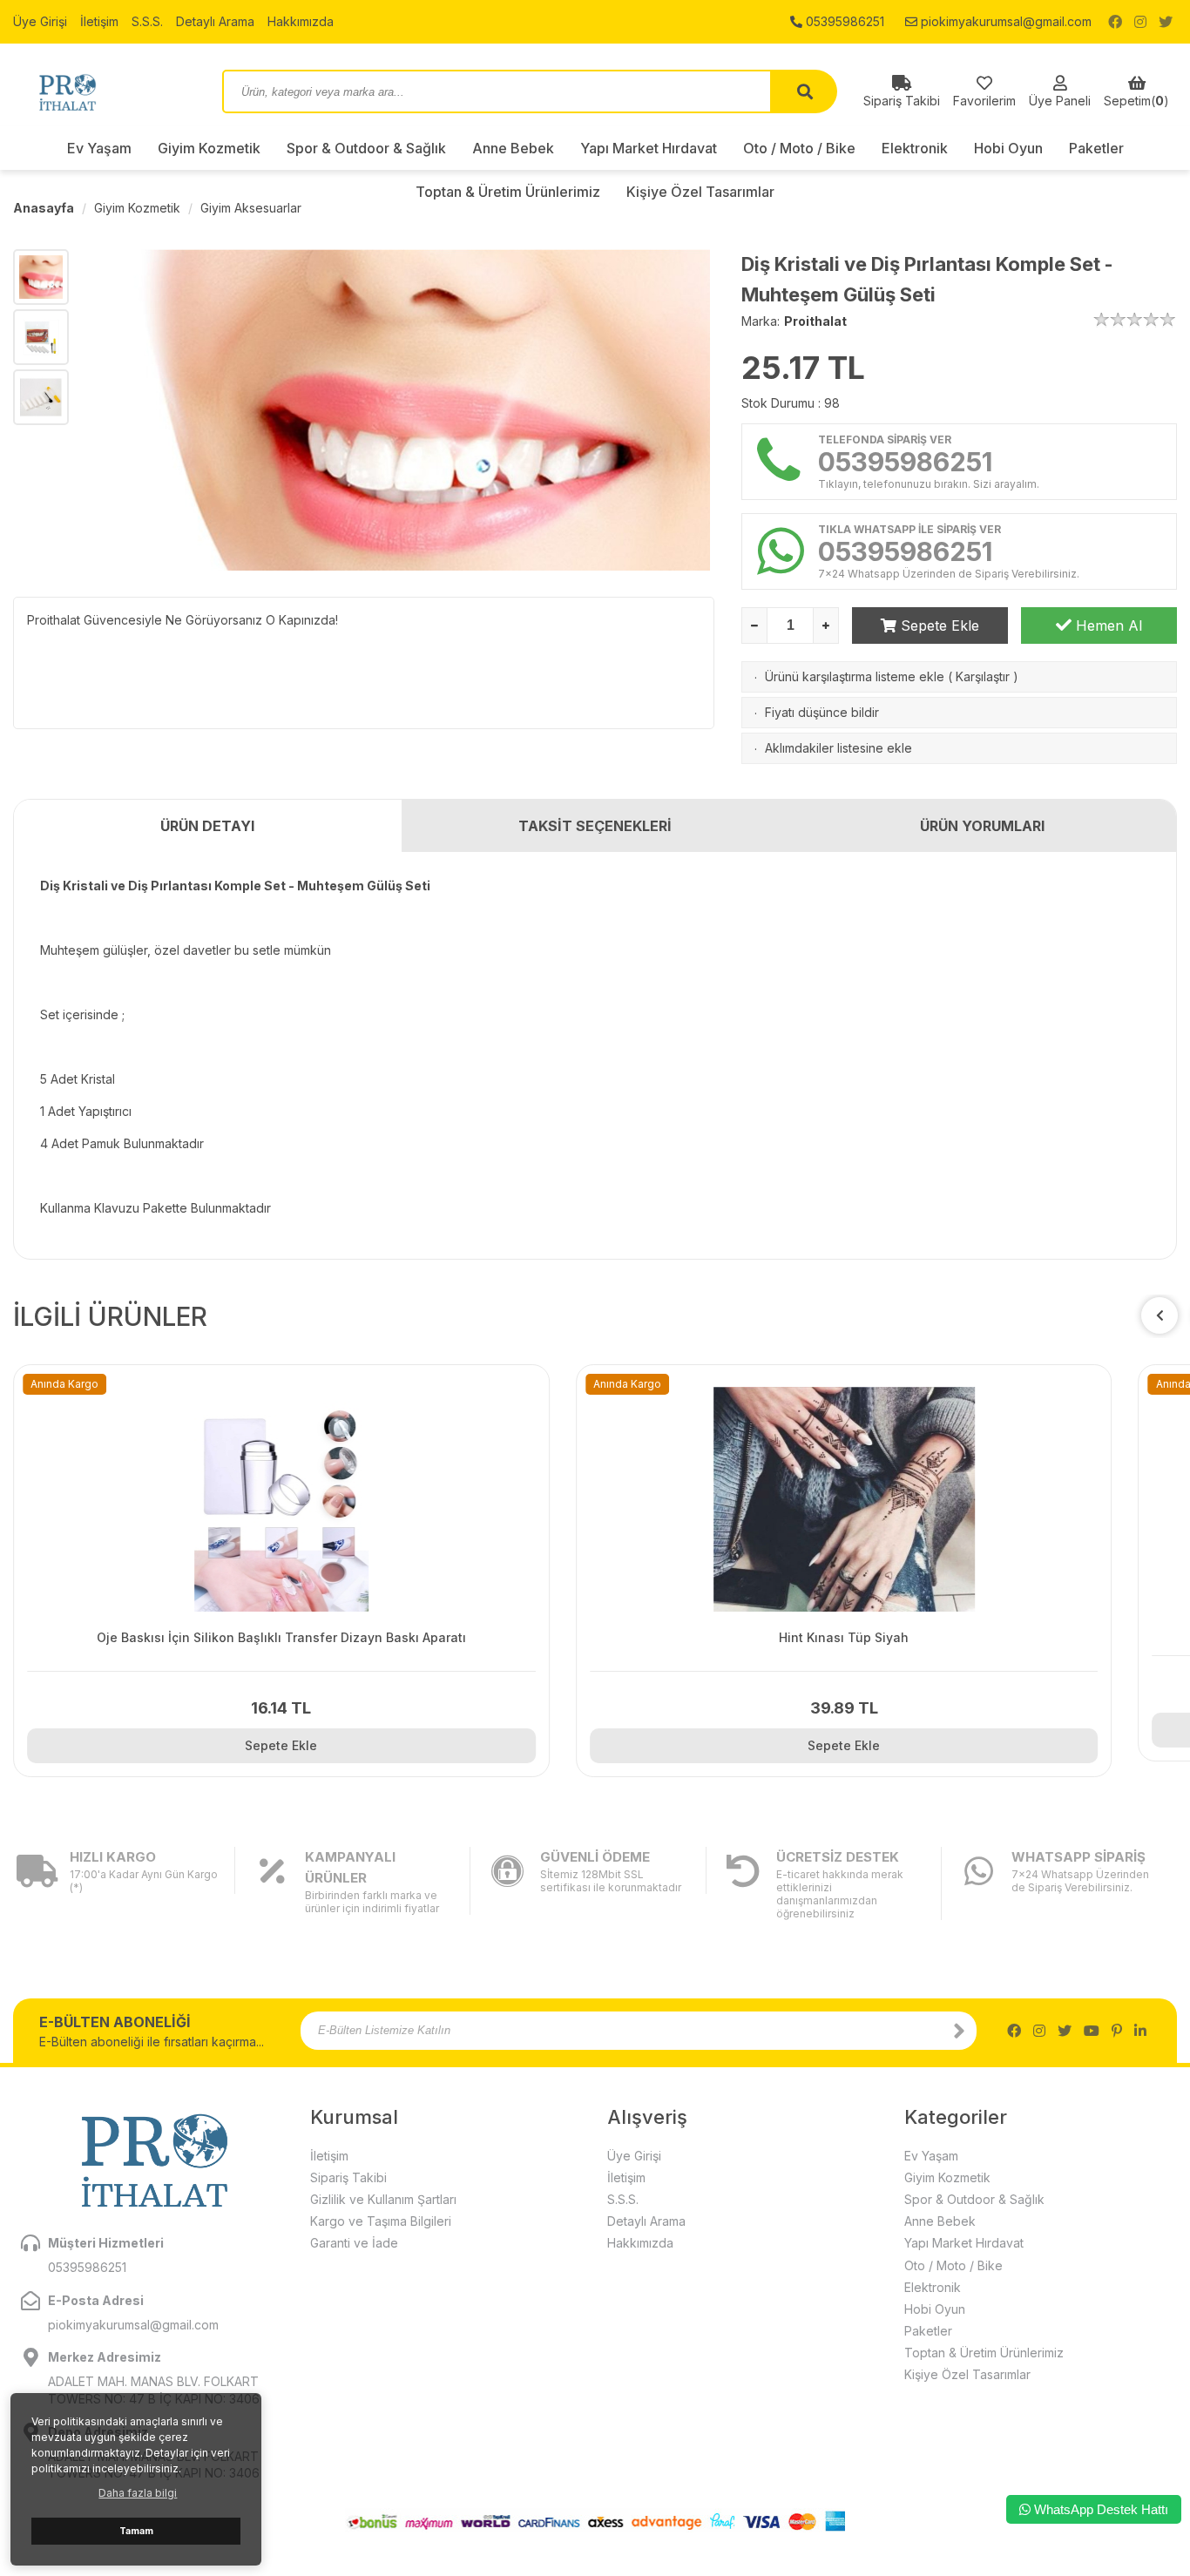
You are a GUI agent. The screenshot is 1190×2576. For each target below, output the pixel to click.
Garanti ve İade (354, 2243)
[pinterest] (1117, 2031)
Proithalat (815, 321)
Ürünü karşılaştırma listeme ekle (855, 676)
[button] (1160, 1315)
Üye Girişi (40, 21)
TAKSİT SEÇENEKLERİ (595, 826)
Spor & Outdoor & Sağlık (366, 148)
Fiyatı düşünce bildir (822, 712)
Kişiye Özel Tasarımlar (967, 2374)
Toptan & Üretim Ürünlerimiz (984, 2353)
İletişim (99, 21)
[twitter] (1166, 22)
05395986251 (843, 21)
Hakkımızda (301, 21)
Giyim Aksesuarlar (251, 208)
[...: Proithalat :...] (105, 91)
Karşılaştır (983, 676)
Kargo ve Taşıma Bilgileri (381, 2221)
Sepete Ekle (938, 625)
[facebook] (1115, 22)
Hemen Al (1107, 625)
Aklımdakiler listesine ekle (838, 748)
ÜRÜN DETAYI (207, 826)
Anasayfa (44, 208)
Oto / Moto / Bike (799, 148)
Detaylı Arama (215, 21)
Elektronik (915, 148)
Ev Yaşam (99, 148)
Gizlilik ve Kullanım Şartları (383, 2199)
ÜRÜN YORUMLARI (982, 826)
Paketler (1096, 148)
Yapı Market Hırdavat (649, 148)
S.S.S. (147, 21)
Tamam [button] (136, 2531)
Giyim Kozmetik (209, 148)
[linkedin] (1140, 2031)
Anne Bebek (513, 148)
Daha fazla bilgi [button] (138, 2493)
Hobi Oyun (1008, 148)
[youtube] (1092, 2031)
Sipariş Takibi (348, 2177)
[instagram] (1140, 22)
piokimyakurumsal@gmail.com (1004, 21)
